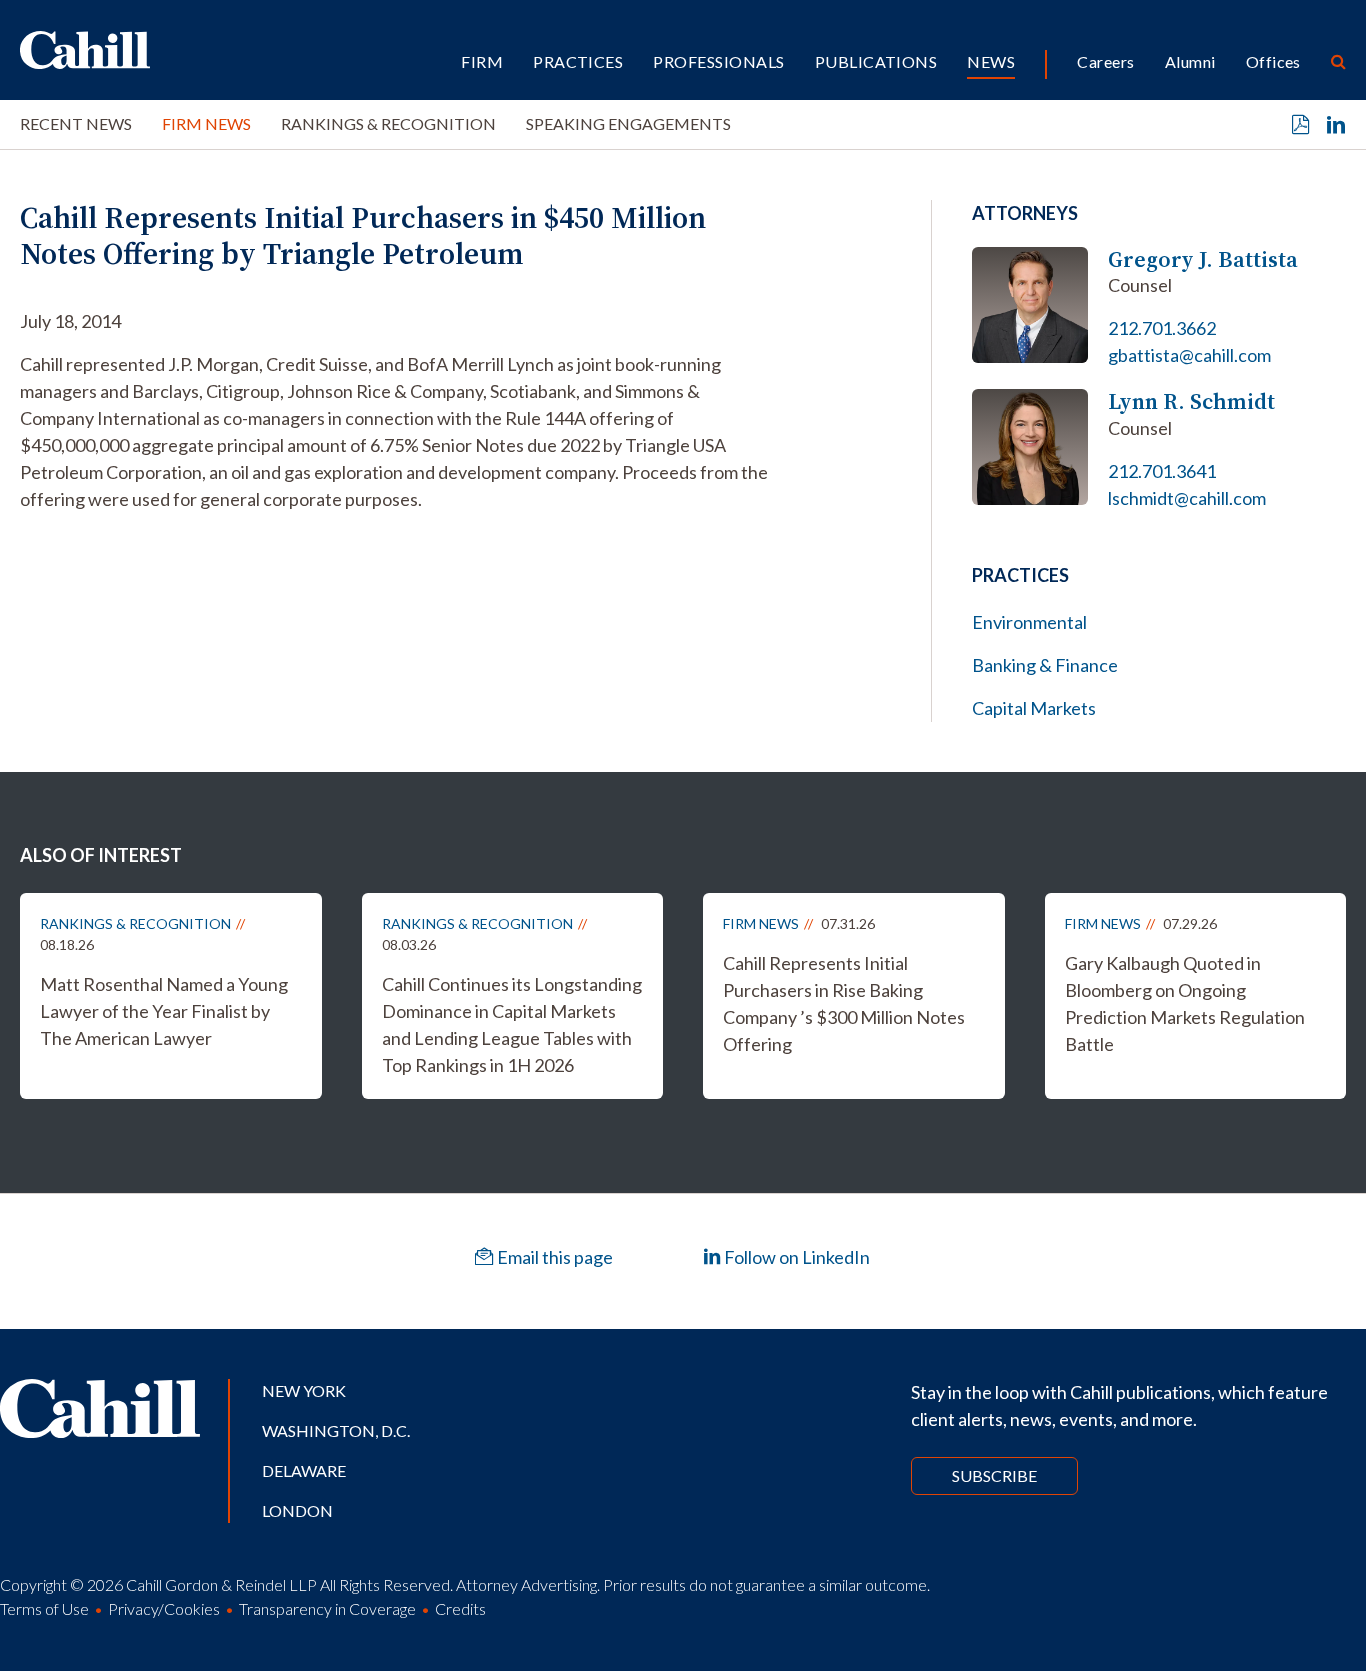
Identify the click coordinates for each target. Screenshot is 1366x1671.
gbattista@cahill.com (1189, 355)
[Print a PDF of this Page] (1301, 125)
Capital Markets (1034, 708)
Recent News (76, 123)
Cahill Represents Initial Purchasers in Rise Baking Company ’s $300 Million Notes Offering (844, 1003)
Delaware (304, 1470)
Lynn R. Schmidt (1191, 401)
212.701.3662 (1162, 328)
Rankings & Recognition (388, 123)
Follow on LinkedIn (795, 1257)
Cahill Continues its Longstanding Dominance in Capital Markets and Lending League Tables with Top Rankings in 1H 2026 (512, 1024)
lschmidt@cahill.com (1187, 498)
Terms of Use (44, 1608)
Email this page (553, 1257)
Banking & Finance (1045, 665)
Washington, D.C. (336, 1430)
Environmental (1029, 622)
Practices (578, 61)
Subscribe (994, 1475)
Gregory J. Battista (1203, 259)
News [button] (991, 61)
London (297, 1510)
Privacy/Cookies (164, 1608)
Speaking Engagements (628, 123)
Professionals (718, 61)
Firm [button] (482, 61)
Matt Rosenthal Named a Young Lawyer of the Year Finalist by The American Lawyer (164, 1011)
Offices (1273, 61)
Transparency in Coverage (327, 1608)
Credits (460, 1608)
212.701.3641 (1162, 471)
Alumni (1190, 61)
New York (304, 1390)
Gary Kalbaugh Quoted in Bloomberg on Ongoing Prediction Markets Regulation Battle (1185, 1003)
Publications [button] (876, 61)
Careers (1105, 61)
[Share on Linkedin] (1336, 125)
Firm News (206, 123)
